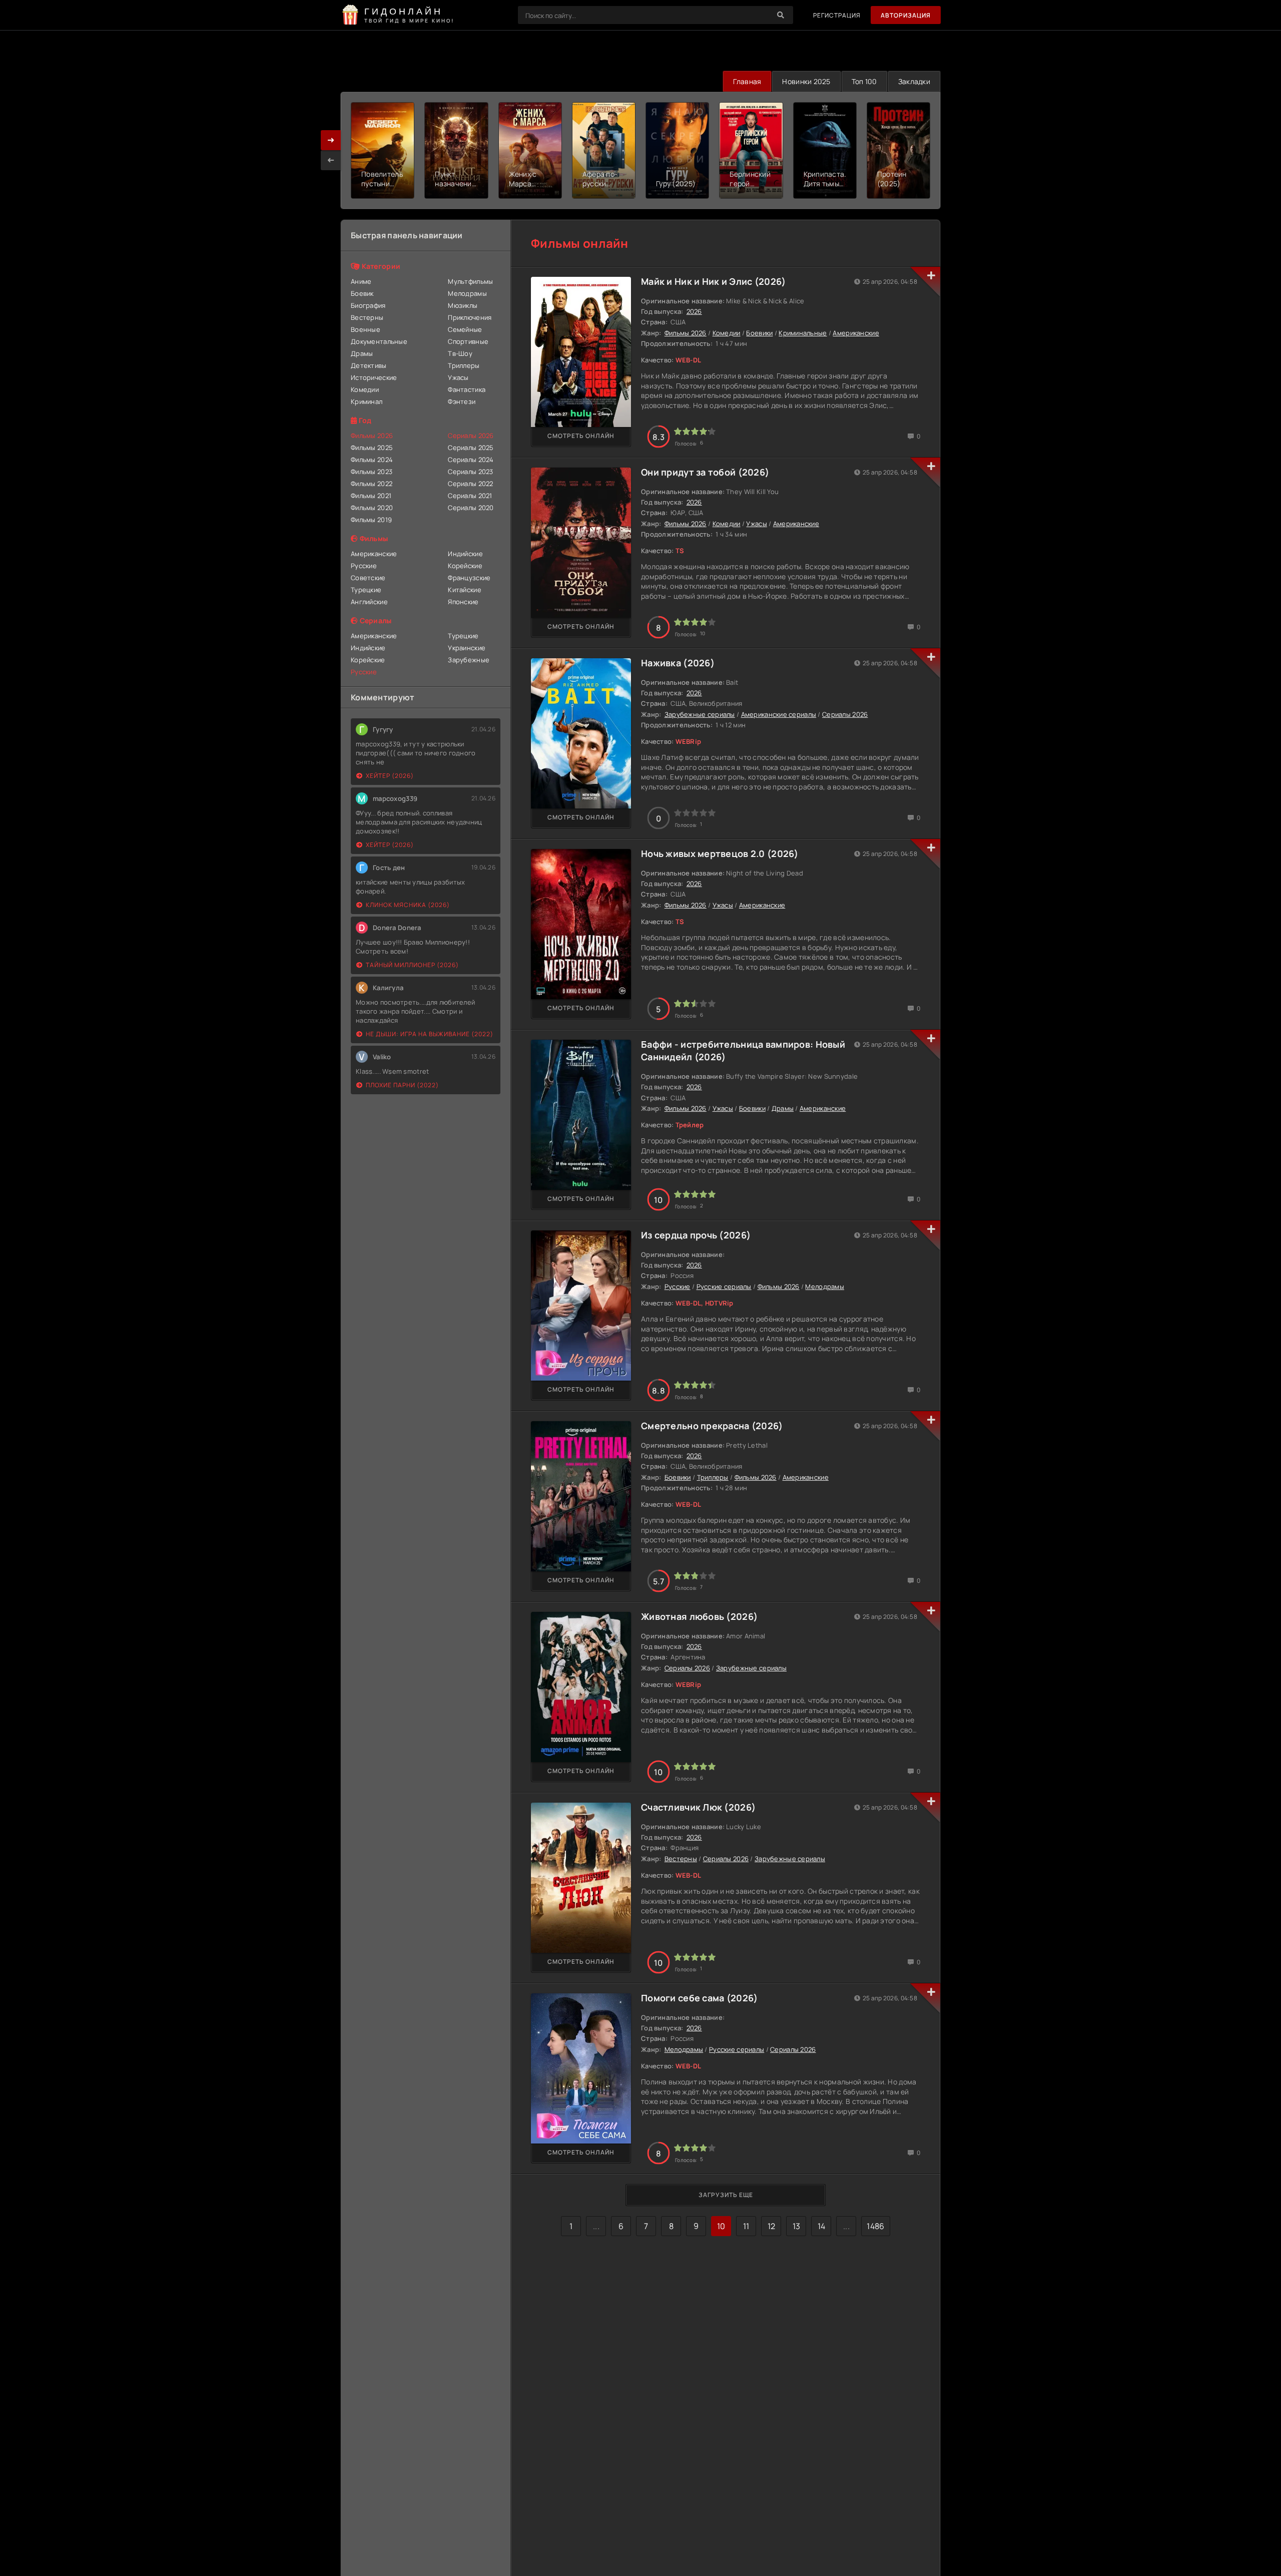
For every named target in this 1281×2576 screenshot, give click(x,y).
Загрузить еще (726, 2195)
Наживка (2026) (678, 663)
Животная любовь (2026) (699, 1616)
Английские (369, 602)
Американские (374, 554)
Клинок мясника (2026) (408, 905)
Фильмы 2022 (372, 484)
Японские (463, 602)
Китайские (465, 590)
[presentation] (331, 160)
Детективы (369, 365)
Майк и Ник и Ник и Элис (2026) (713, 281)
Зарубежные (469, 660)
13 (797, 2226)
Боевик (362, 293)
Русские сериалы (724, 1286)
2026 (694, 311)
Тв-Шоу (460, 353)
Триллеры (464, 365)
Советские (368, 578)
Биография (368, 305)
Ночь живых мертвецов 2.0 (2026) (720, 853)
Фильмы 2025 (372, 448)
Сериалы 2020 (471, 508)
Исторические (374, 377)
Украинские (467, 648)
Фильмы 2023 (372, 472)
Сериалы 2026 (845, 714)
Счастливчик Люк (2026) (698, 1807)
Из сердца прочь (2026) (696, 1235)
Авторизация (906, 15)
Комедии (365, 389)
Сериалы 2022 (470, 484)
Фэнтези (462, 401)
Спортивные (468, 341)
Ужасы (458, 377)
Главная (747, 81)
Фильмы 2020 (372, 508)
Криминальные (803, 333)
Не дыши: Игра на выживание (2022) (430, 1034)
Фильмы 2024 (372, 460)
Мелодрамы (467, 293)
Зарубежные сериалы (700, 714)
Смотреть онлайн (581, 436)
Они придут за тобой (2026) (705, 472)
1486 (875, 2226)
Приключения (470, 317)
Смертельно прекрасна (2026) (712, 1426)
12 (772, 2226)
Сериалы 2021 (470, 496)
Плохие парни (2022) (402, 1085)
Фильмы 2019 (371, 520)
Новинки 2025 (806, 81)
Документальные (379, 341)
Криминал (367, 401)
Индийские (465, 554)
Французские (469, 578)
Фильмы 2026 (686, 333)
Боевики (759, 333)
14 (822, 2226)
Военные (366, 329)
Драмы (362, 353)
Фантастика (467, 389)
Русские (364, 566)
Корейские (465, 566)
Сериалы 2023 (470, 472)
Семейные (465, 329)
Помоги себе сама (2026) (699, 1998)
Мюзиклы (463, 305)
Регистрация (837, 15)
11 (746, 2226)
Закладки (914, 81)
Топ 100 (864, 81)
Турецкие (366, 590)
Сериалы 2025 (471, 448)
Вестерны (367, 317)
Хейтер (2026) (390, 776)
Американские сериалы (779, 714)
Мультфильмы (470, 281)
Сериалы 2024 (471, 460)
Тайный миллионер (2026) (412, 965)
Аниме (361, 281)
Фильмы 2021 (371, 496)
